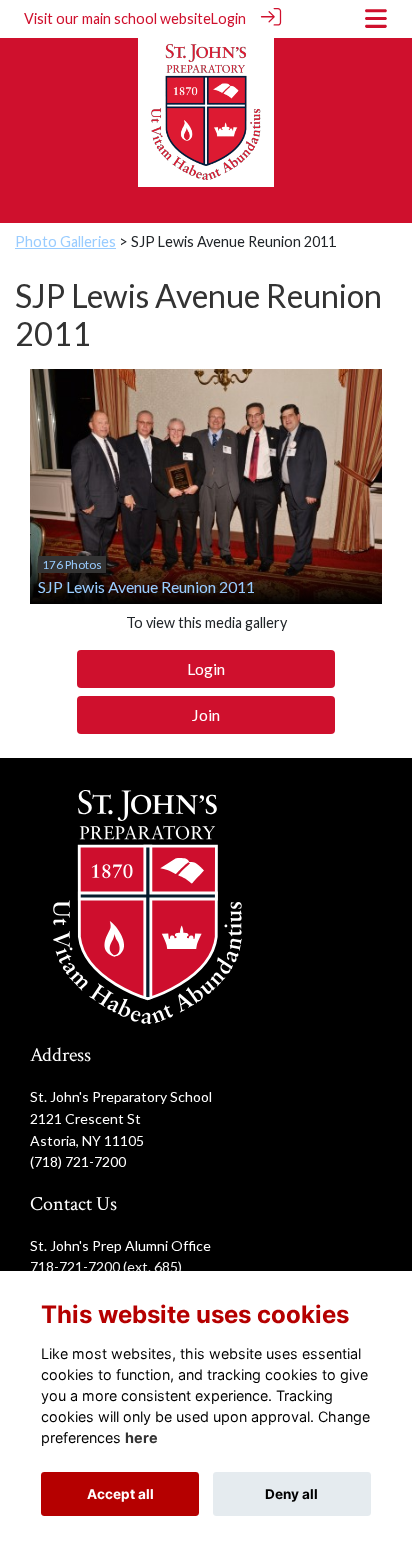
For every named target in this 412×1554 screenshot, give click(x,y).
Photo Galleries (65, 241)
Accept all (120, 1494)
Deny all (291, 1494)
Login (228, 18)
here (141, 1437)
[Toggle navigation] (376, 18)
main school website (146, 18)
